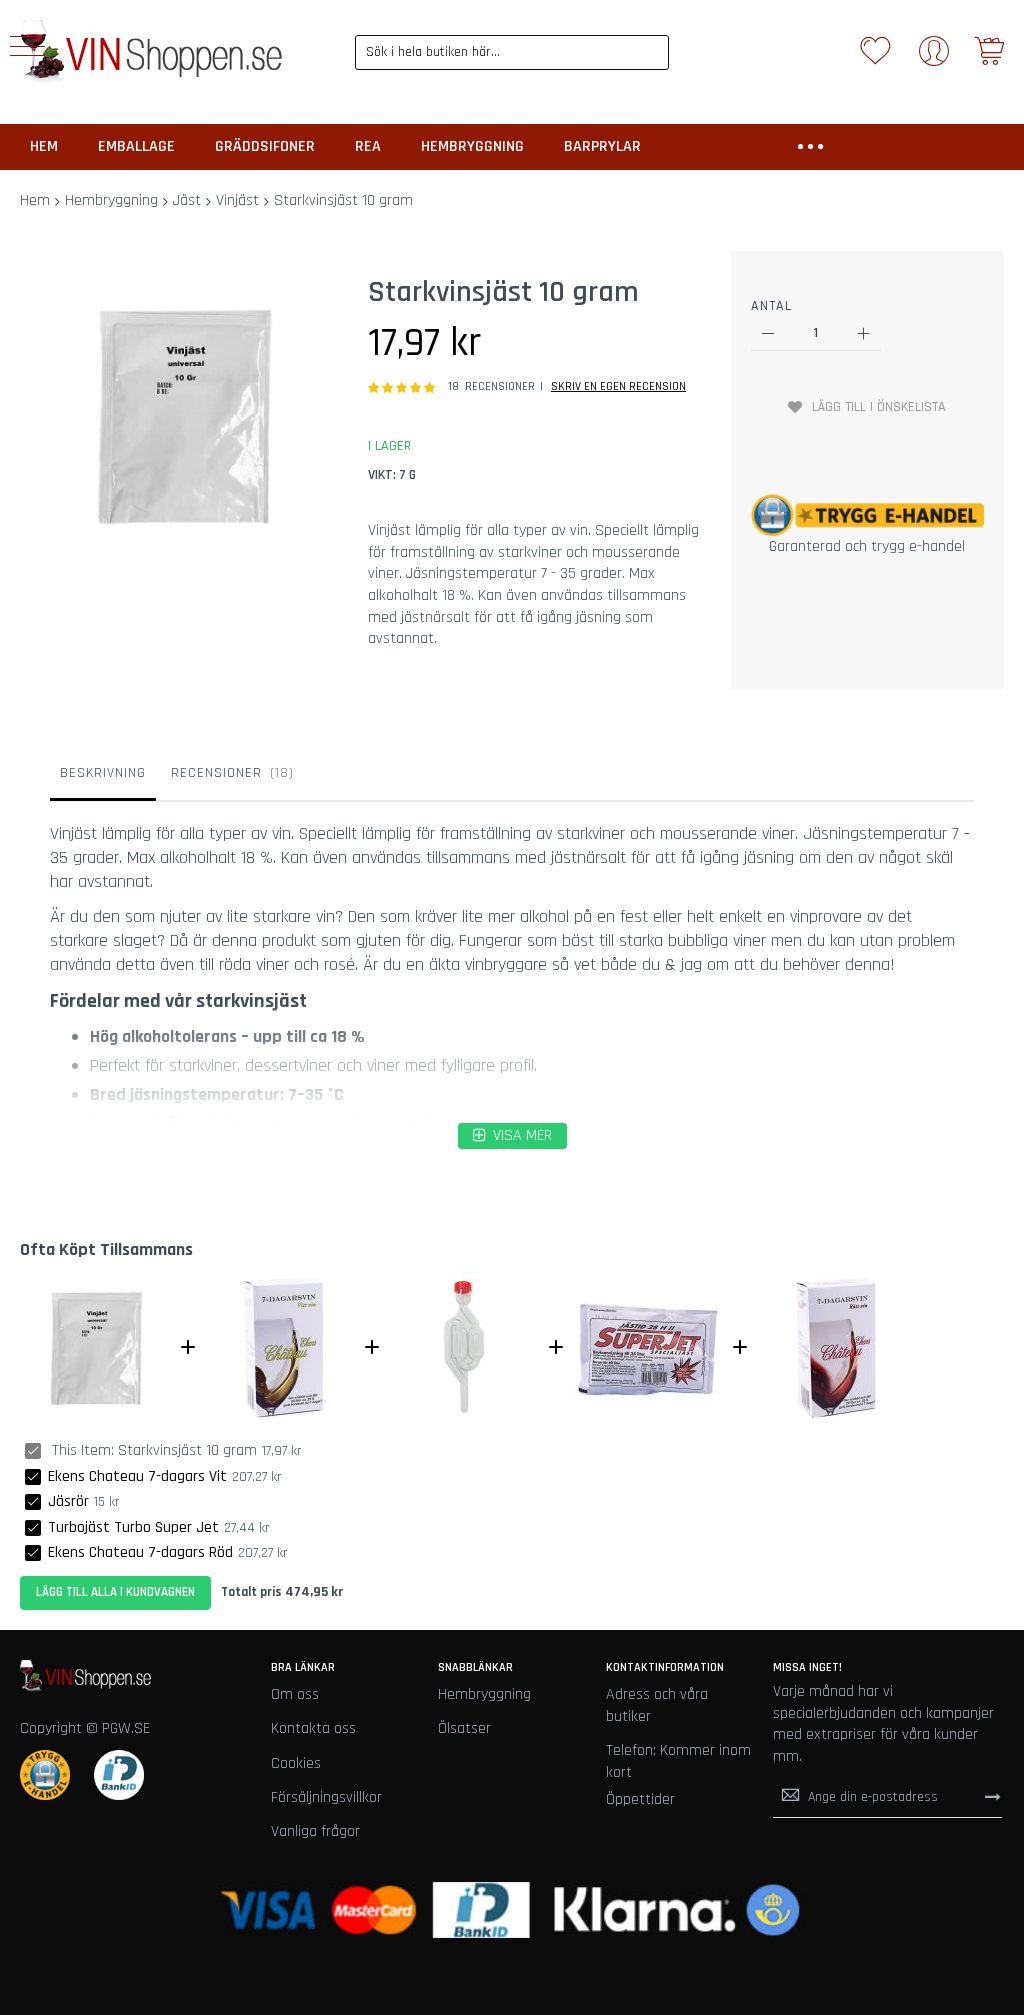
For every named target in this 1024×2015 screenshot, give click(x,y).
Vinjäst (237, 200)
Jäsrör (68, 1501)
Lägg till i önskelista (879, 407)
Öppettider (640, 1799)
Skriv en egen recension (618, 386)
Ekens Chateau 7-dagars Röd (140, 1552)
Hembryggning (111, 200)
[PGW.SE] (151, 52)
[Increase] (863, 333)
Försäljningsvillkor (326, 1797)
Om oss (295, 1694)
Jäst (187, 200)
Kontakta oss (313, 1728)
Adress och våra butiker (657, 1705)
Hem (35, 200)
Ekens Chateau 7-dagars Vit (137, 1476)
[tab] (103, 778)
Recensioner (230, 773)
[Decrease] (768, 333)
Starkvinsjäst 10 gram (187, 1450)
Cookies (296, 1763)
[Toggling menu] (27, 46)
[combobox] (512, 52)
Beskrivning (103, 773)
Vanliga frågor (315, 1831)
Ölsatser (464, 1728)
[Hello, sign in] (934, 57)
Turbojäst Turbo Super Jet (133, 1527)
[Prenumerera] (993, 1797)
